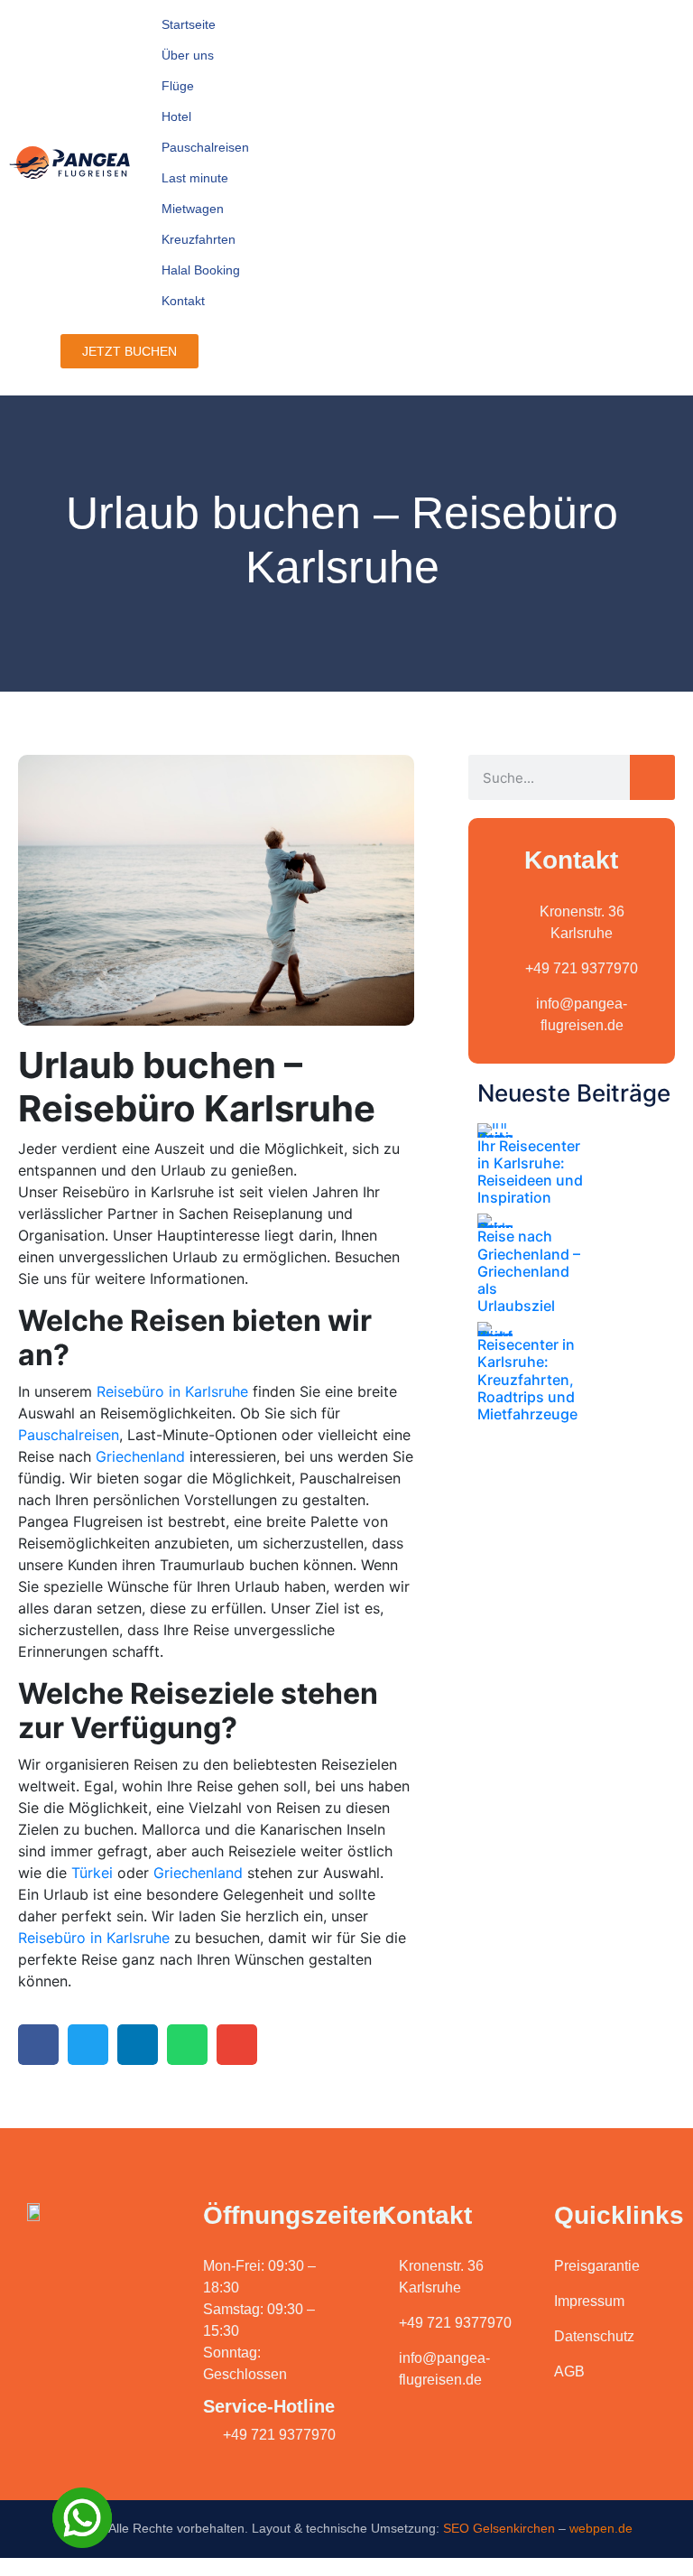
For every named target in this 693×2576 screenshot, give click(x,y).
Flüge (178, 86)
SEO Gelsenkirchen (499, 2528)
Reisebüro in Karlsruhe (172, 1391)
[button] (38, 2045)
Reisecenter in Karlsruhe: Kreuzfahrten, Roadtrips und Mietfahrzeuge (527, 1379)
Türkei (92, 1873)
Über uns (188, 55)
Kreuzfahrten (199, 239)
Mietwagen (193, 209)
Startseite (189, 24)
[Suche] (652, 777)
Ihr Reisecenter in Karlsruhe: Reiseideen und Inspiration (530, 1172)
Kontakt (183, 301)
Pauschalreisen (205, 147)
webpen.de (601, 2528)
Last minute (195, 178)
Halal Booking (201, 270)
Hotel (176, 116)
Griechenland (140, 1456)
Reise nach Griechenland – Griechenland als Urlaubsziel (529, 1271)
